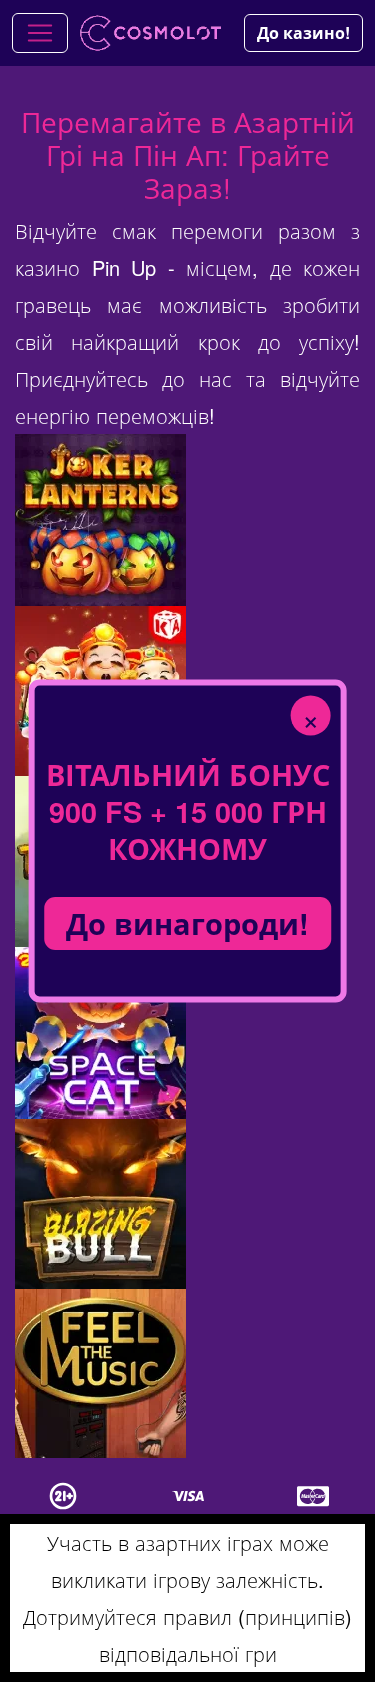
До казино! (303, 32)
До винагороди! (187, 923)
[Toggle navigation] (40, 33)
